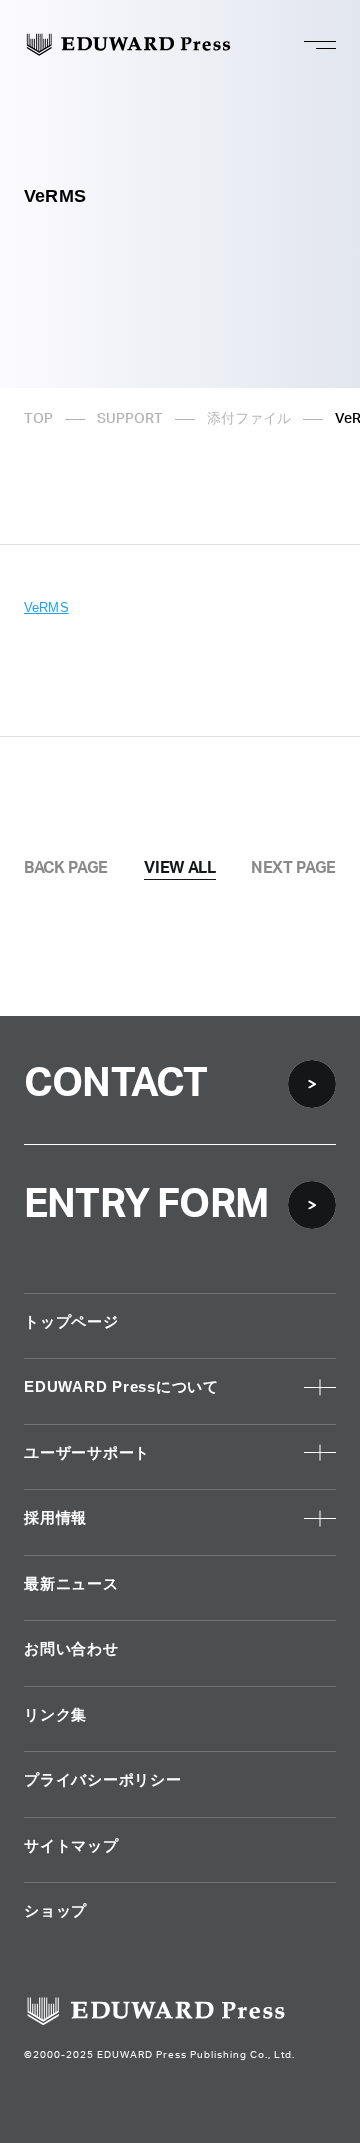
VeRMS (46, 607)
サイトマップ (71, 1845)
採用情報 (55, 1517)
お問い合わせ (71, 1648)
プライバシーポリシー (103, 1779)
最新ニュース (71, 1583)
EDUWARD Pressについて (121, 1386)
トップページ (71, 1321)
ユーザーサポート (87, 1452)
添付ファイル (249, 419)
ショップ (55, 1910)
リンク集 (55, 1714)
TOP (38, 419)
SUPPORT (130, 419)
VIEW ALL (179, 868)
